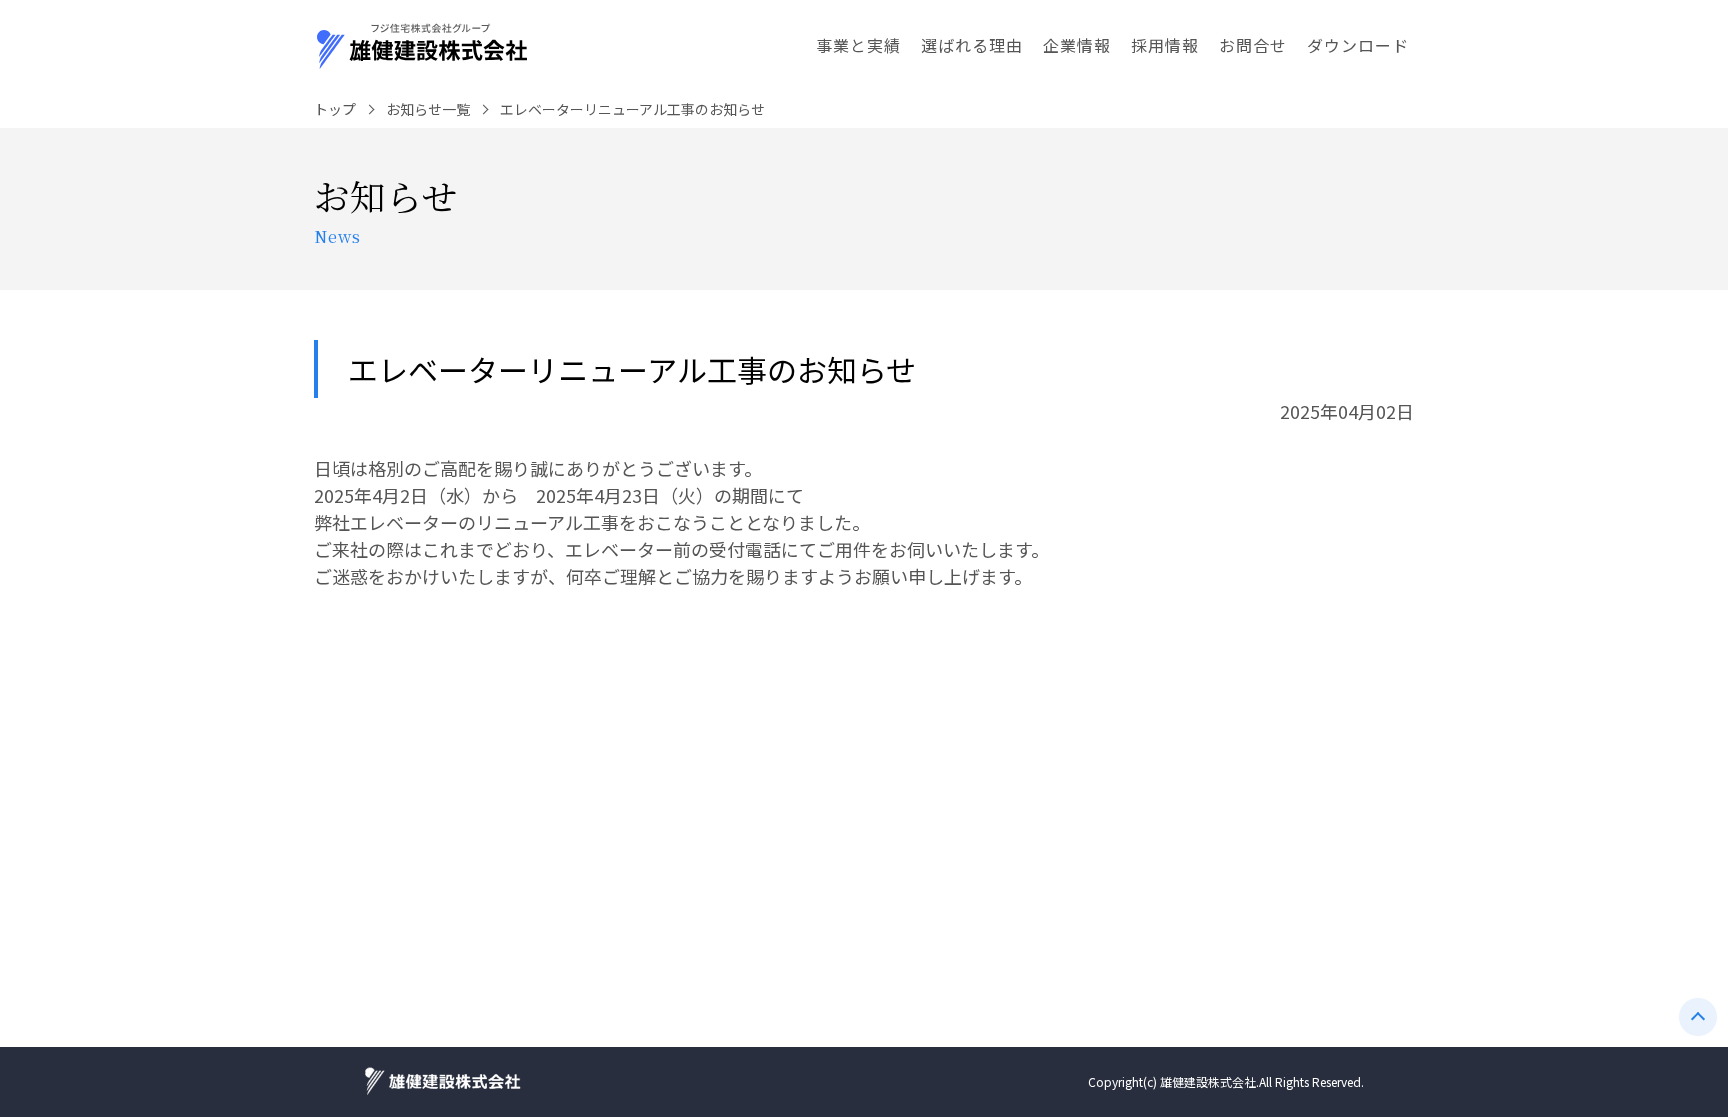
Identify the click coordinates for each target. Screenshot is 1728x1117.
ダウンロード (1358, 45)
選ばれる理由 (972, 45)
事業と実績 (858, 45)
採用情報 (1165, 45)
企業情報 (1077, 45)
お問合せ (1253, 45)
